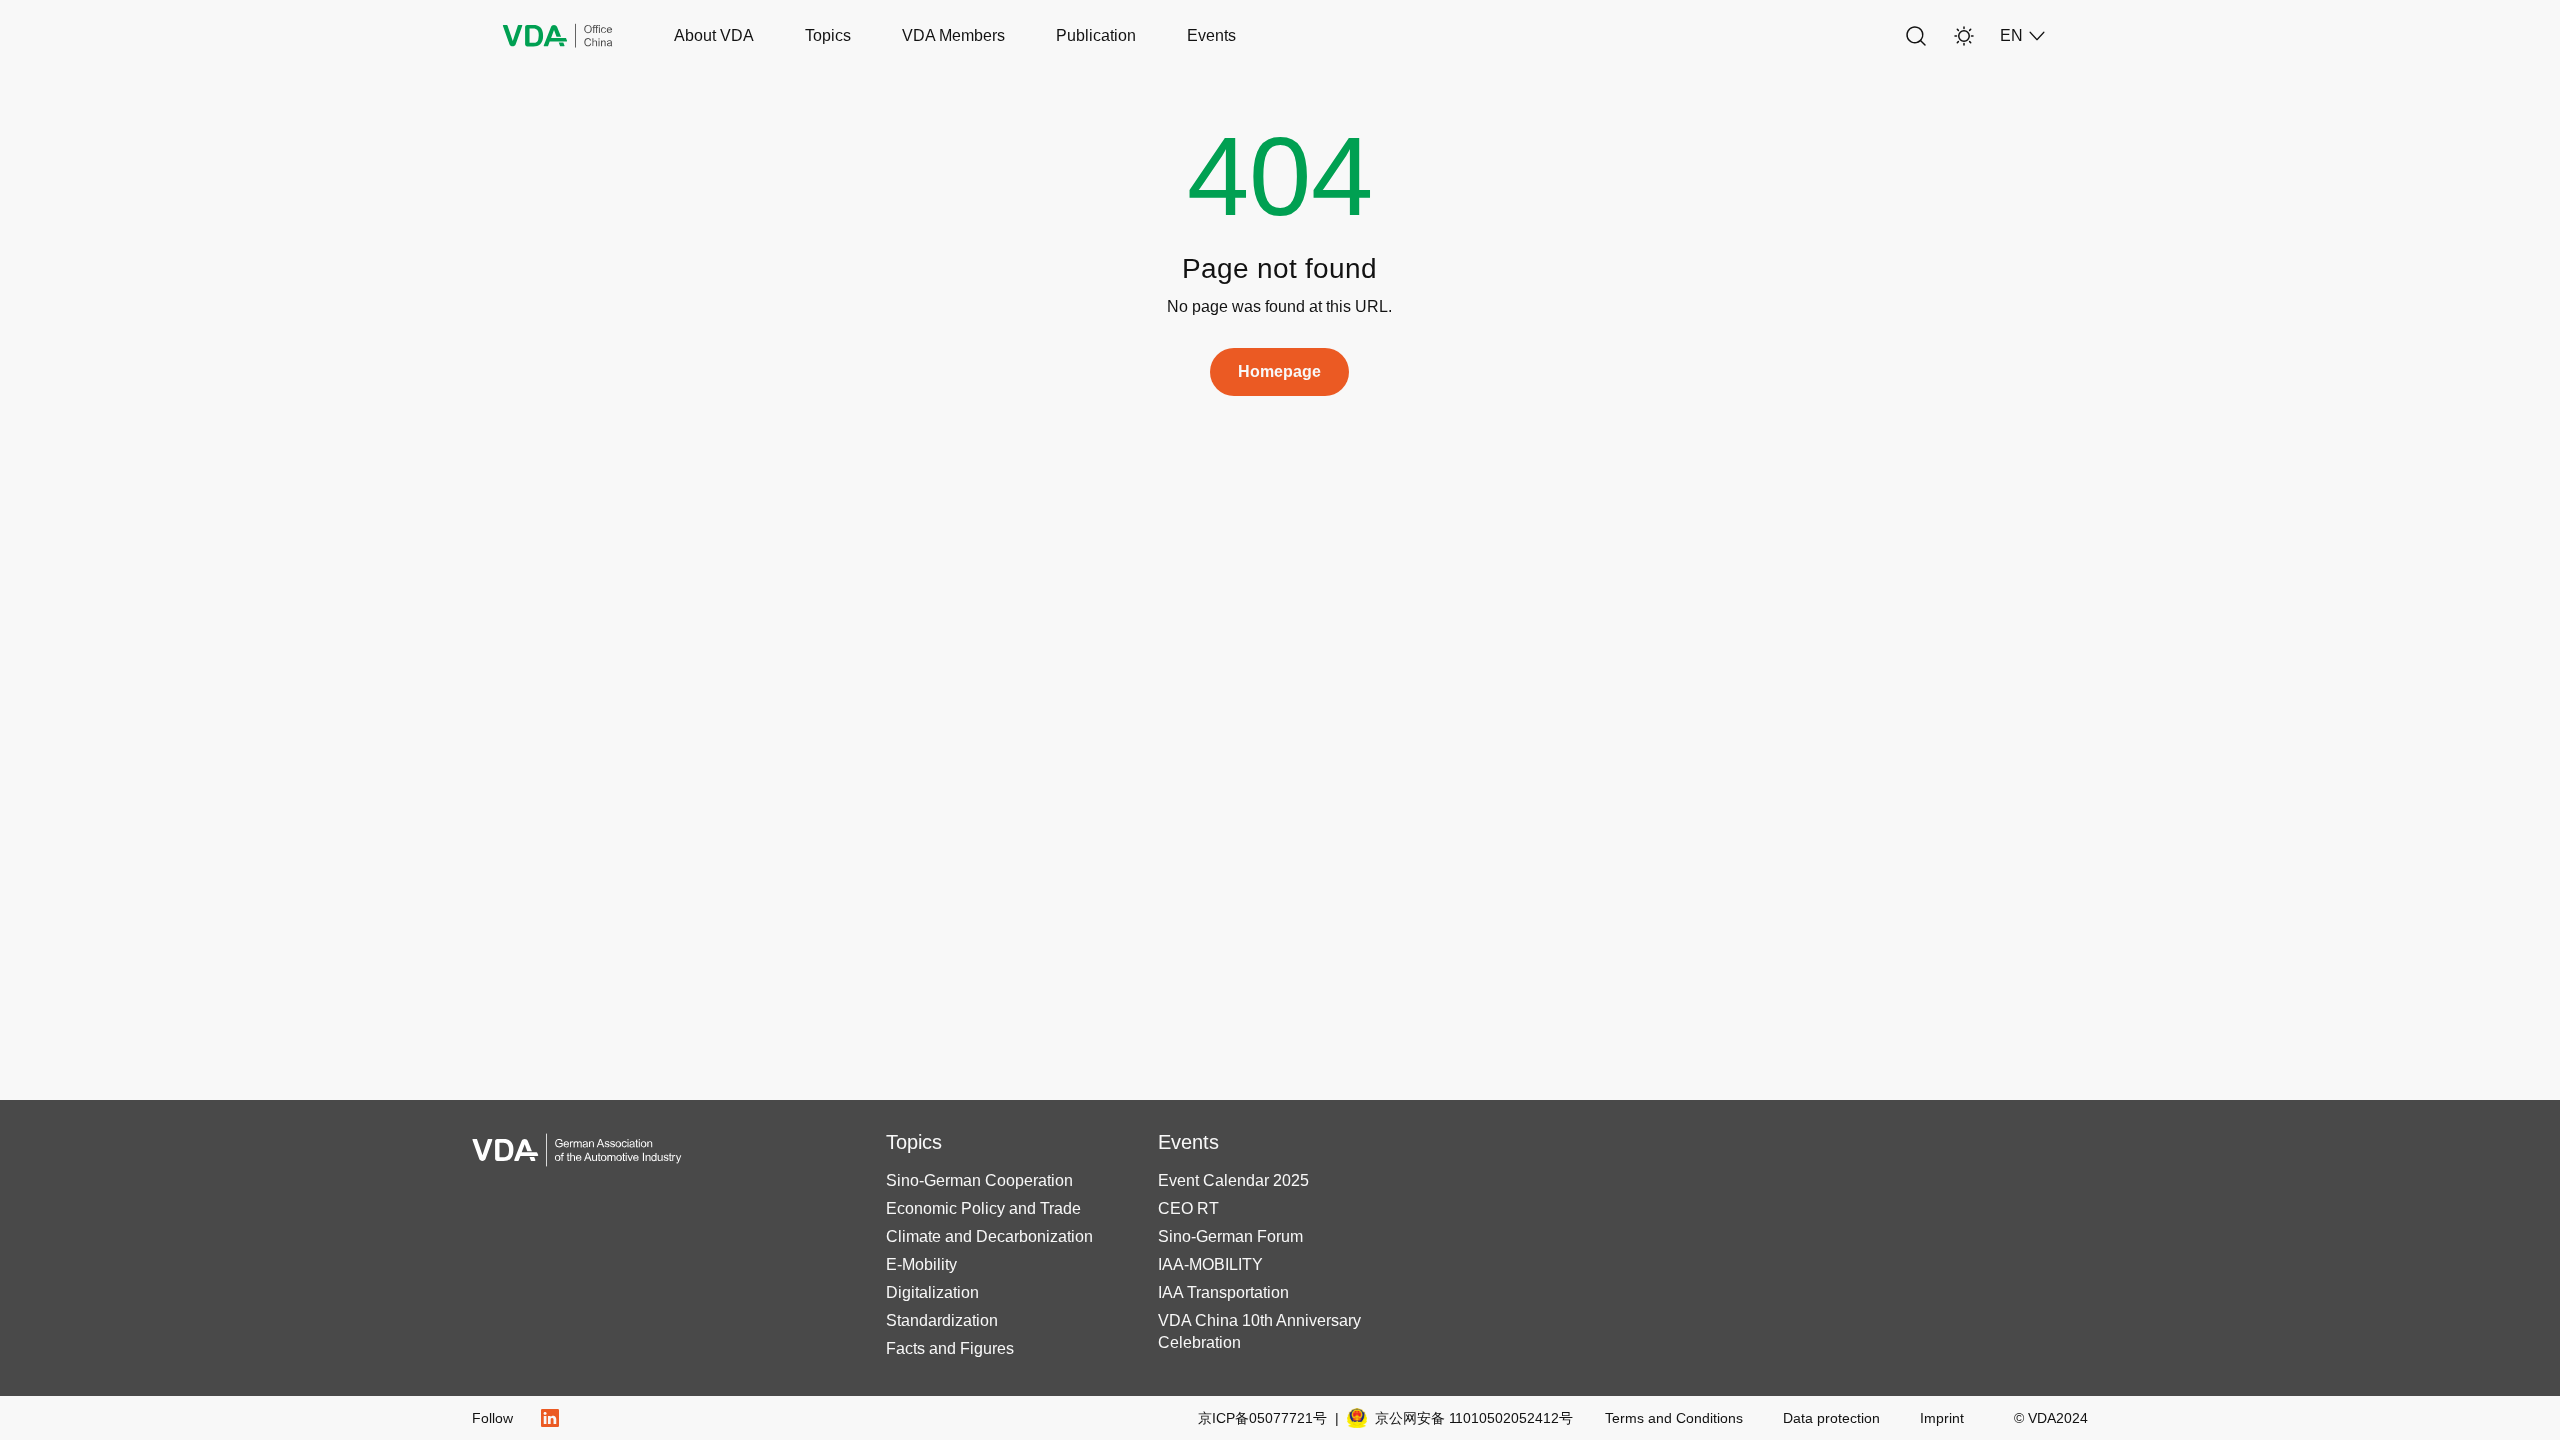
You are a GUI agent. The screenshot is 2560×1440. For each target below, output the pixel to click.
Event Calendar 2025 (1233, 1180)
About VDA (714, 35)
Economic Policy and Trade (983, 1208)
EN (2011, 35)
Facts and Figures (950, 1348)
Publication (1096, 35)
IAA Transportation (1223, 1292)
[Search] (1916, 36)
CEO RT (1188, 1208)
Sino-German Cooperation (979, 1180)
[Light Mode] (1964, 36)
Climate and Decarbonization (989, 1236)
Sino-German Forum (1230, 1236)
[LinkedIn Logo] (550, 1418)
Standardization (942, 1320)
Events (1211, 35)
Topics (828, 35)
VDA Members (953, 35)
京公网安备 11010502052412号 (1474, 1418)
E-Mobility (921, 1264)
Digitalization (932, 1292)
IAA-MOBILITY (1210, 1264)
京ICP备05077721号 (1268, 1418)
